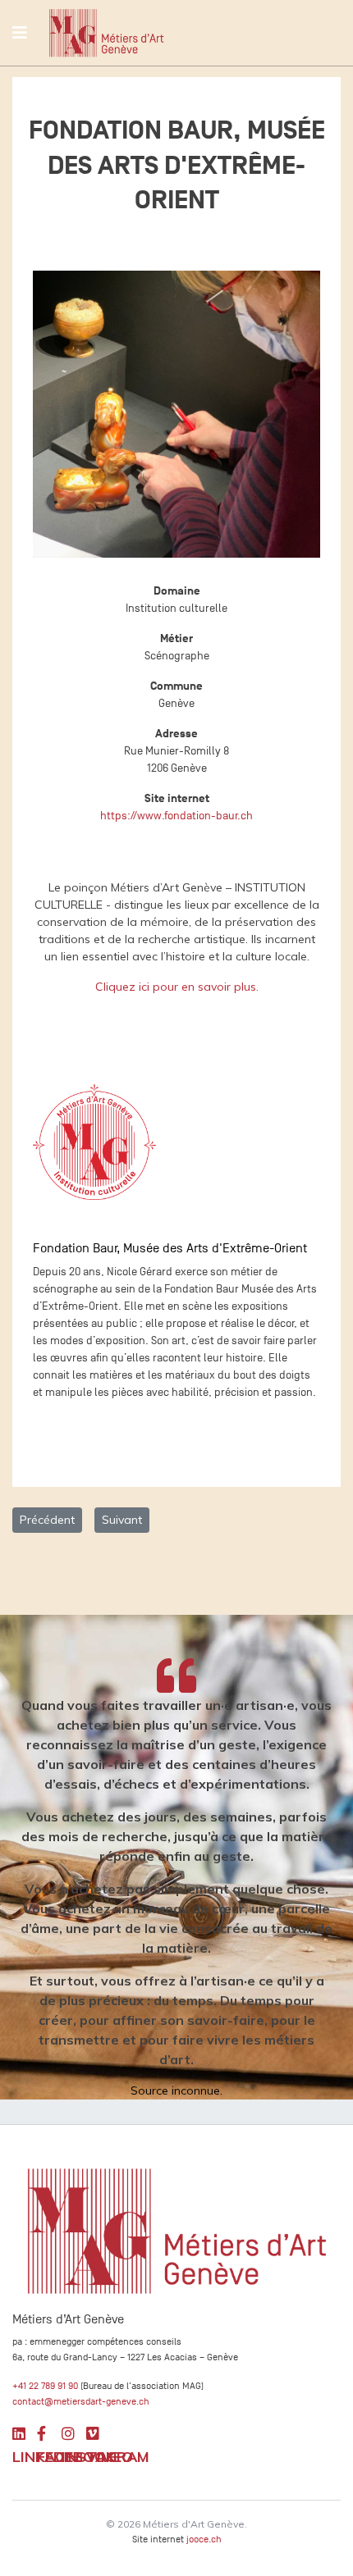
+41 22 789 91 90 (45, 2386)
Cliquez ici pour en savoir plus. (177, 987)
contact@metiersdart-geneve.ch (81, 2401)
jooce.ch (204, 2539)
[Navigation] (20, 33)
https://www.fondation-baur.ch (176, 816)
